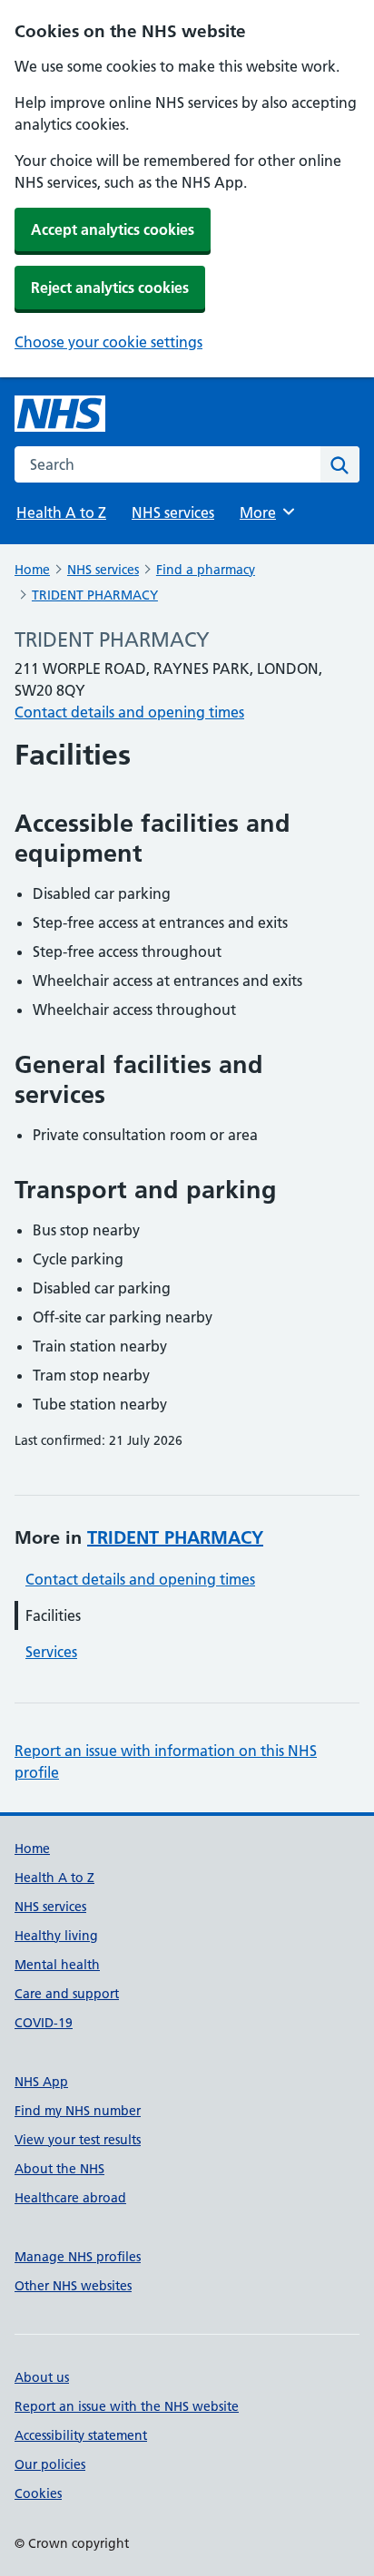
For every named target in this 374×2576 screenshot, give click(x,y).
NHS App (41, 2082)
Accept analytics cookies (113, 229)
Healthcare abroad (70, 2198)
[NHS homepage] (60, 414)
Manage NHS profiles (78, 2257)
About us (42, 2377)
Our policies (50, 2464)
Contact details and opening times (129, 712)
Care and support (67, 1994)
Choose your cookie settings (108, 342)
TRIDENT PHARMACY (95, 595)
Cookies (38, 2493)
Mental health (57, 1965)
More (266, 512)
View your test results (78, 2140)
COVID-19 (44, 2023)
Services (51, 1652)
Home (32, 570)
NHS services (173, 512)
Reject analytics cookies (110, 288)
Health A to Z (61, 512)
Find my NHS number (78, 2111)
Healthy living (56, 1936)
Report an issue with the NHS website (127, 2406)
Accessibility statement (81, 2435)
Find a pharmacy (206, 570)
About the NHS (59, 2169)
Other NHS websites (73, 2286)
